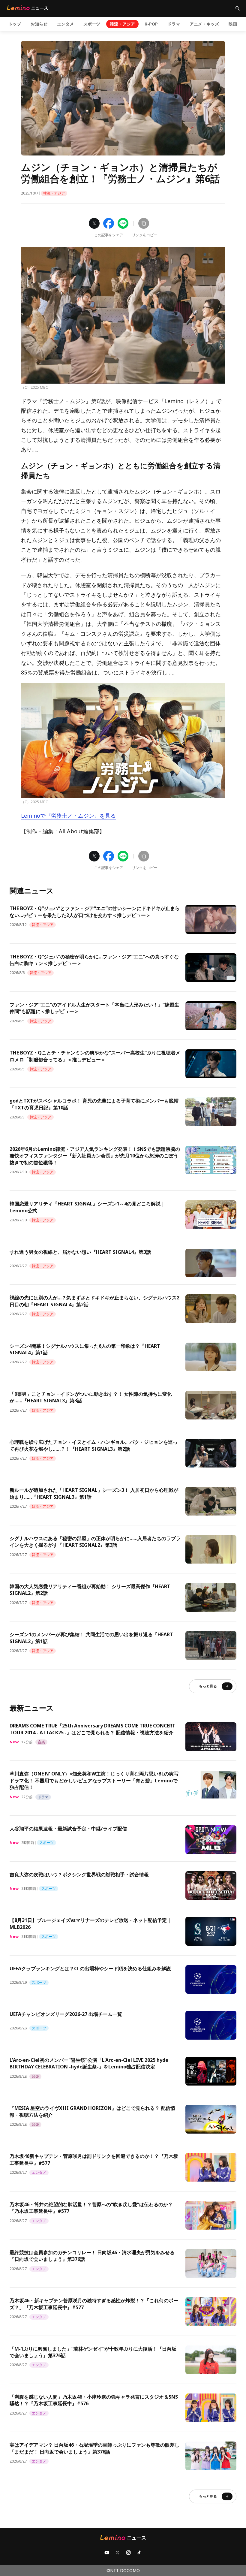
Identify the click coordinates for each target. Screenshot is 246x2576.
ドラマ (174, 24)
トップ (15, 24)
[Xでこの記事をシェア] (94, 223)
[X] (118, 2553)
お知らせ (39, 24)
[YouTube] (107, 2553)
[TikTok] (139, 2553)
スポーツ (92, 24)
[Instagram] (128, 2553)
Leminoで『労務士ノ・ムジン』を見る (68, 816)
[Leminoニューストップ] (28, 8)
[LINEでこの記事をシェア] (123, 223)
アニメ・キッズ (204, 24)
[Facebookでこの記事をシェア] (109, 223)
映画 (233, 24)
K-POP (151, 24)
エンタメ (65, 24)
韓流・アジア (122, 24)
